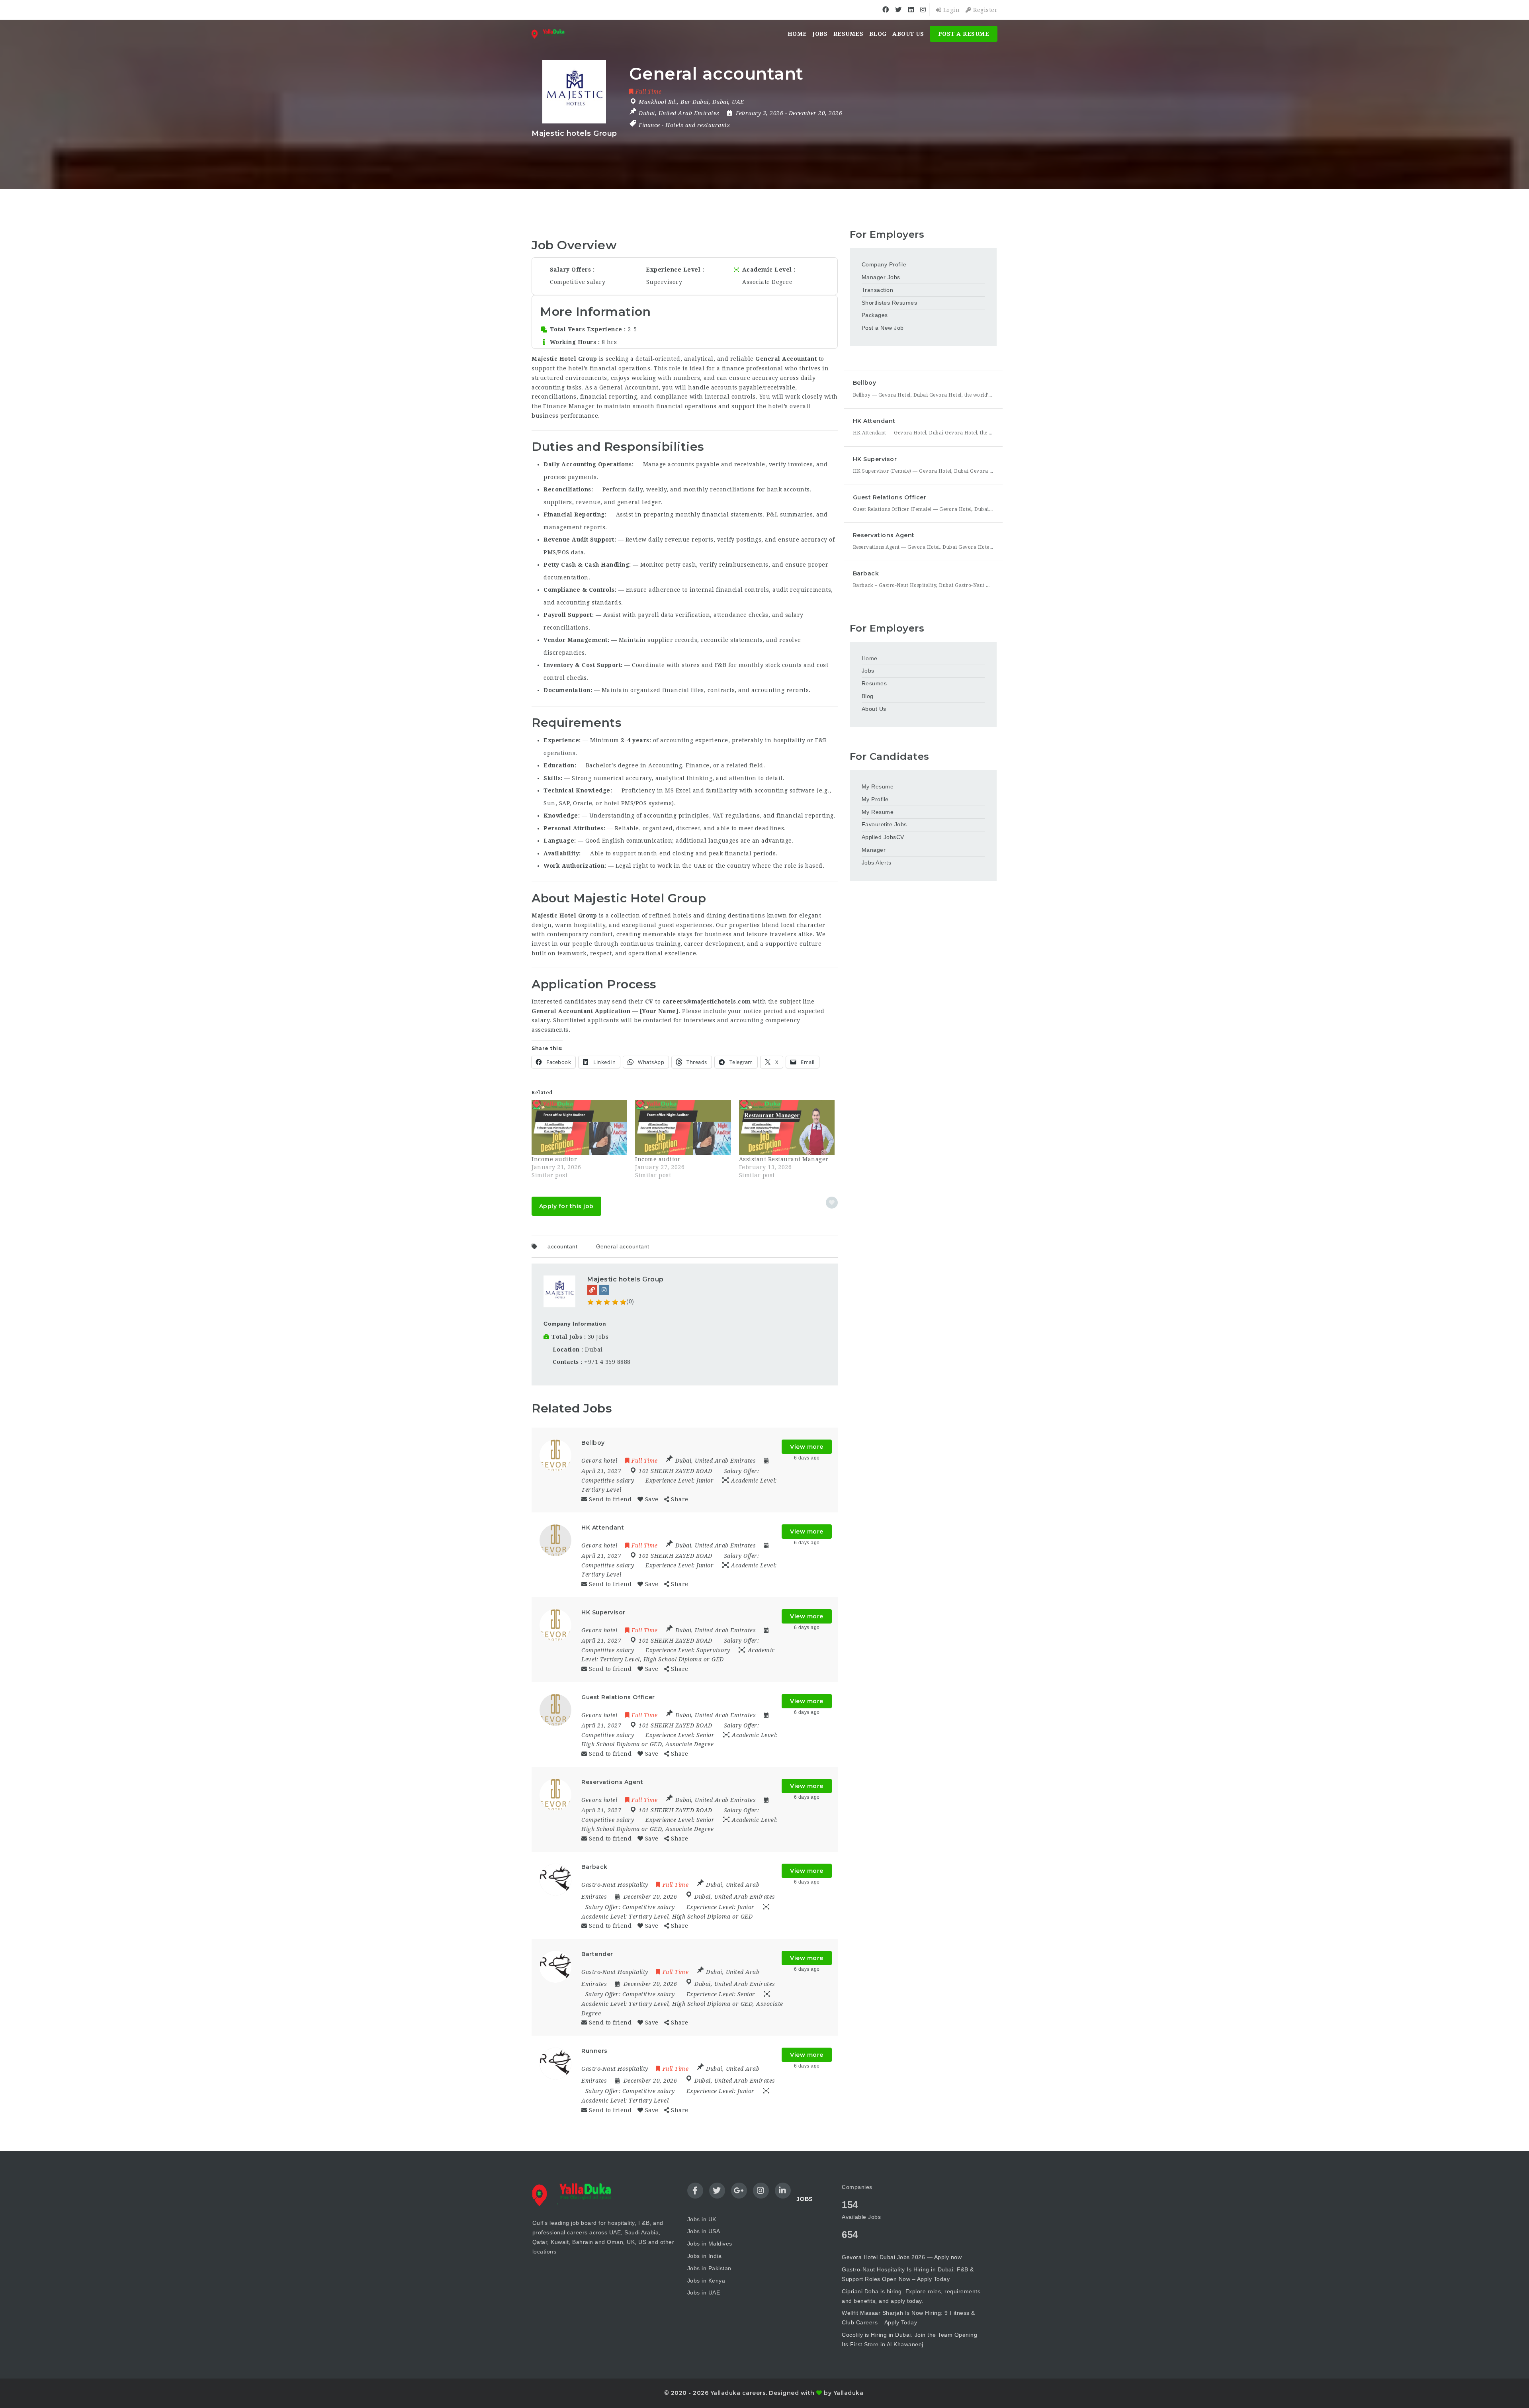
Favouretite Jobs (884, 824)
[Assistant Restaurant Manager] (787, 1128)
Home (797, 34)
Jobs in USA (704, 2231)
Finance (649, 125)
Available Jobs (861, 2217)
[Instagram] (604, 1290)
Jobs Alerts (877, 863)
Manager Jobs (881, 277)
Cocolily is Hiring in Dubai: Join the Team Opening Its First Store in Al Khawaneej (909, 2340)
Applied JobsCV (883, 837)
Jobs (820, 34)
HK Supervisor (875, 459)
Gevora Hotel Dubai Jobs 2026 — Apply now (902, 2257)
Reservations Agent (884, 535)
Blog (878, 34)
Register (984, 10)
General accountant (623, 1246)
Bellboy (865, 383)
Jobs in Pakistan (709, 2268)
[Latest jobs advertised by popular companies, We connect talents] (551, 34)
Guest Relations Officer (890, 497)
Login (950, 10)
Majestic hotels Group (626, 1279)
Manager (874, 850)
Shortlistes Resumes (890, 303)
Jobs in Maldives (710, 2244)
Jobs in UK (702, 2219)
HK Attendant (874, 421)
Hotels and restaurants (698, 125)
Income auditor (554, 1159)
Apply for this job (566, 1206)
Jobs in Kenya (706, 2281)
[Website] (592, 1290)
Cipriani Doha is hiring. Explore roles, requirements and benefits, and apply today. (911, 2296)
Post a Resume (964, 34)
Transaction (878, 290)
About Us (908, 34)
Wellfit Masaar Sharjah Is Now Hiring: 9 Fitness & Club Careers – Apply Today (908, 2318)
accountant (562, 1246)
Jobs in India (705, 2256)
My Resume (878, 786)
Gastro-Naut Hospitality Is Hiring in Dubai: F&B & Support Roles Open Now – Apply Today (908, 2274)
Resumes (849, 34)
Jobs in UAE (704, 2293)
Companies (857, 2187)
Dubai (594, 1350)
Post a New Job (883, 328)
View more (807, 1447)
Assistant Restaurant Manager (784, 1159)
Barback (866, 573)
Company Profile (884, 264)
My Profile (875, 799)
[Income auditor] (579, 1128)
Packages (875, 315)
